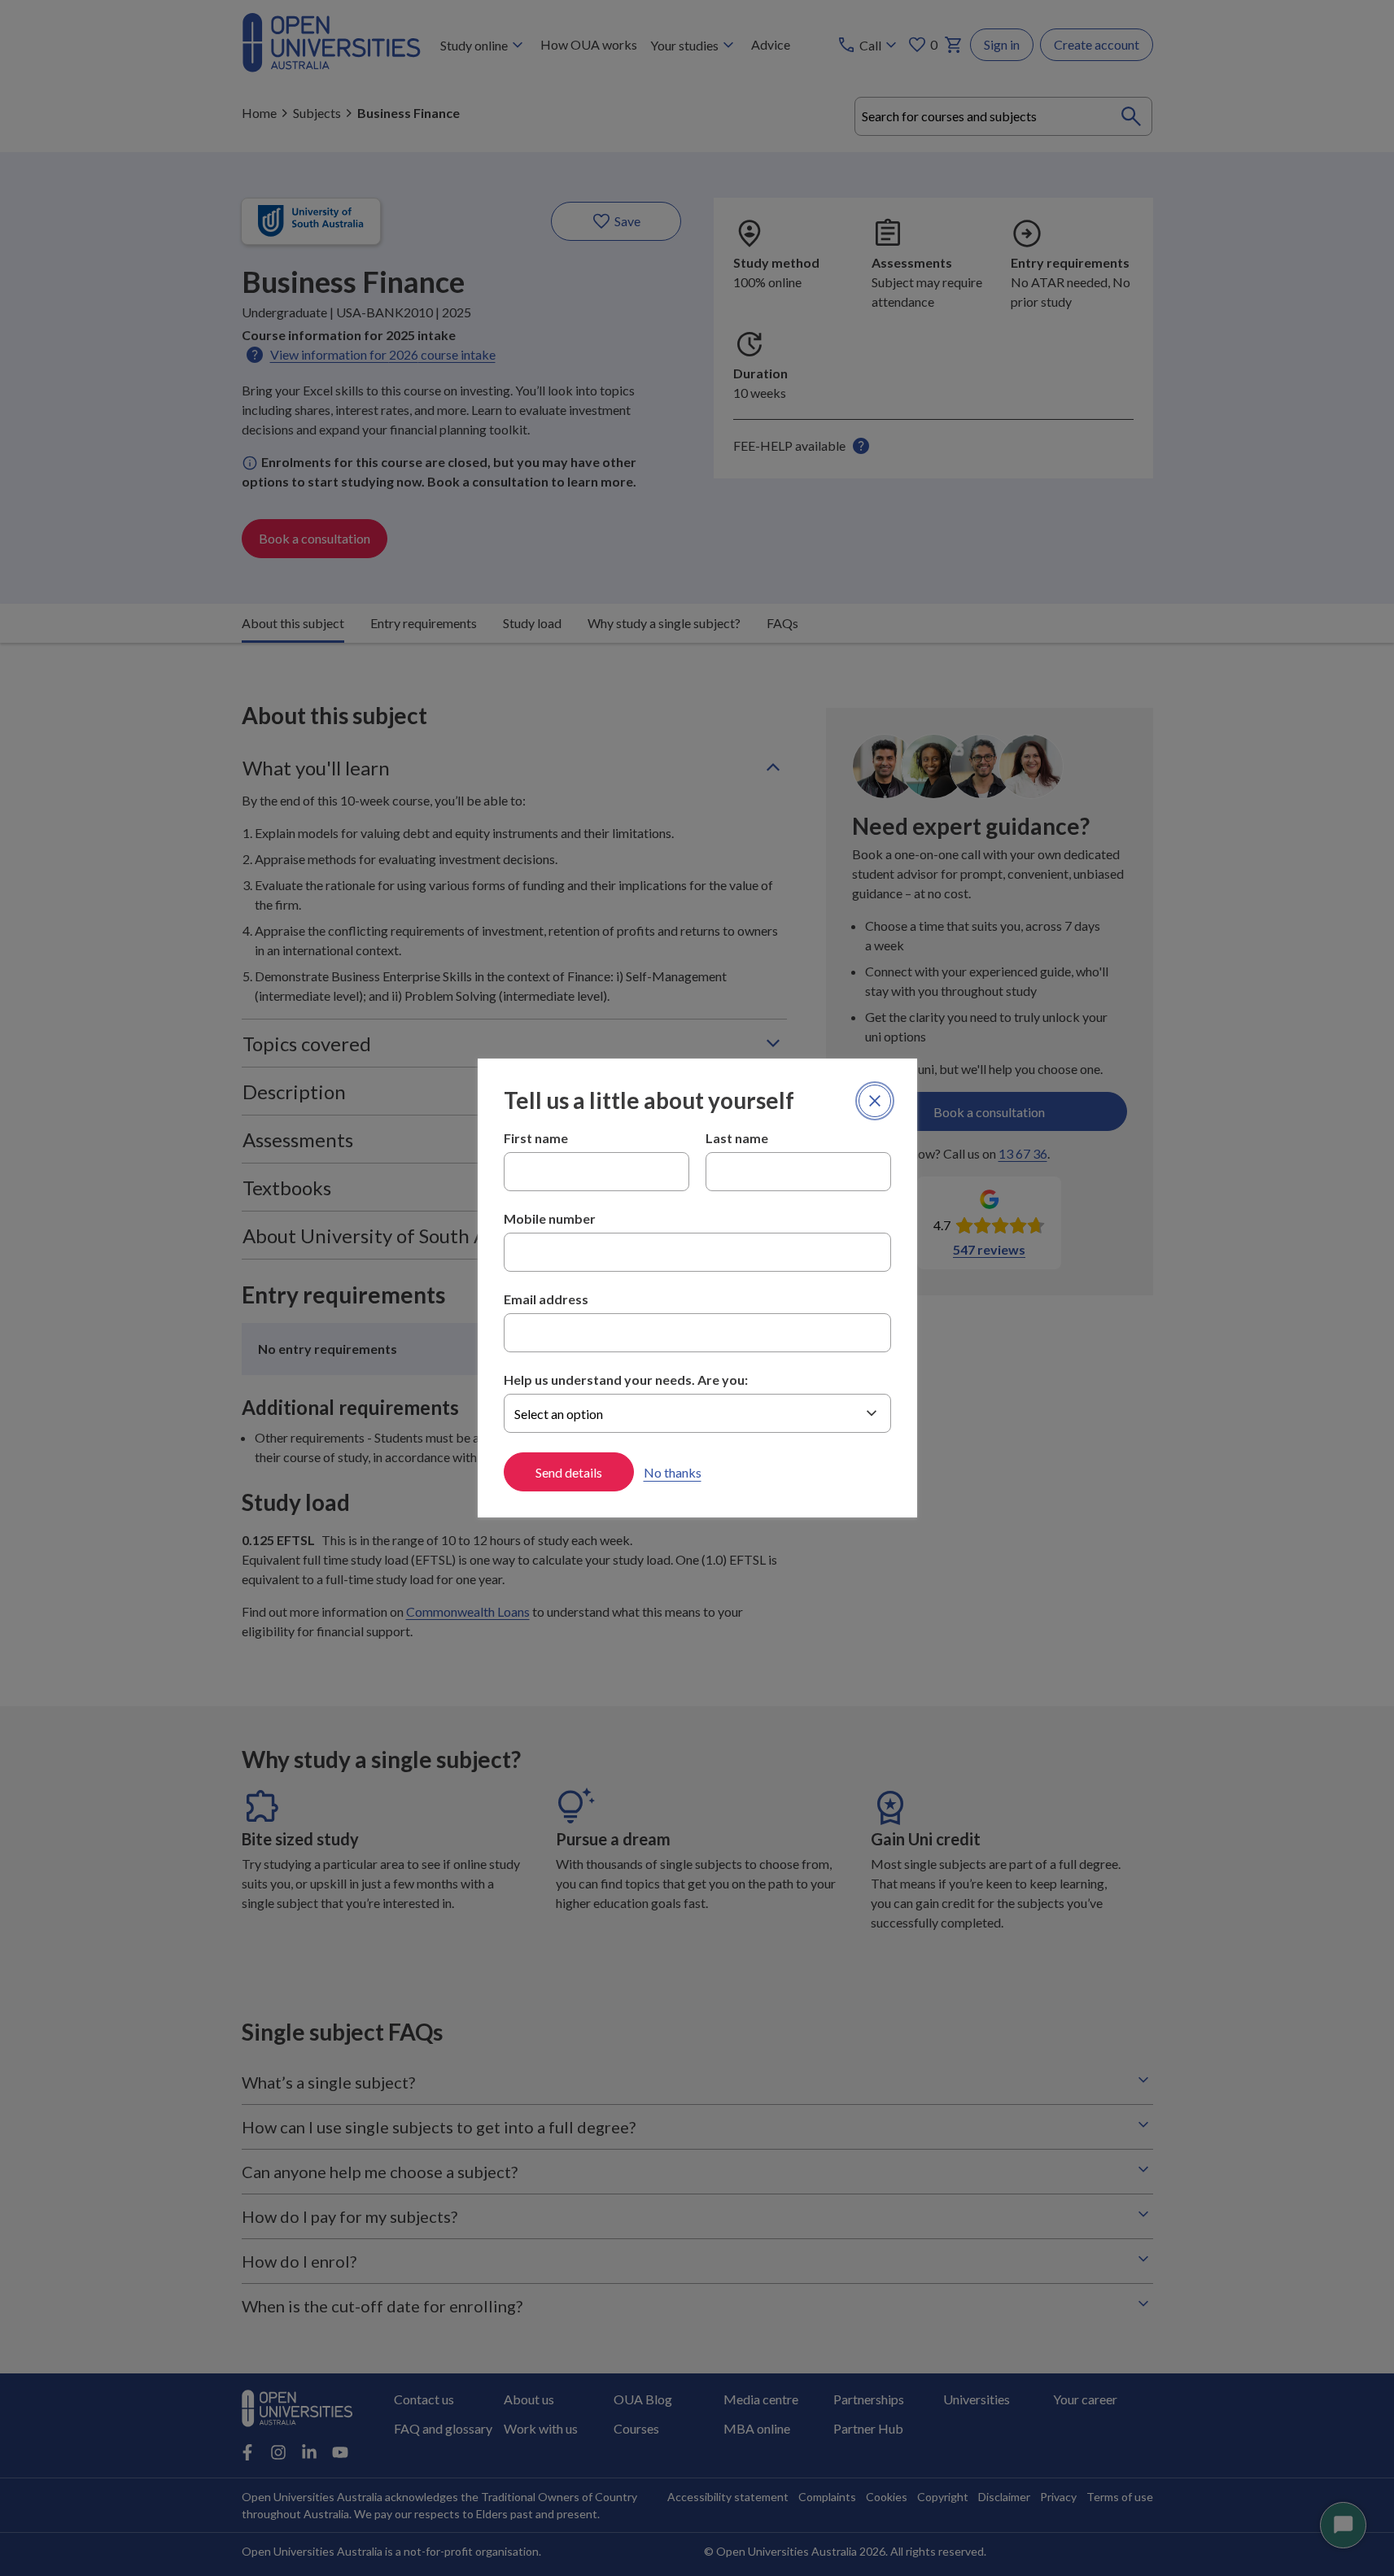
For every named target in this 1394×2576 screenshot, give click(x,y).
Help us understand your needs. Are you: (626, 1380)
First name (536, 1138)
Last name (737, 1138)
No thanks (673, 1472)
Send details (569, 1472)
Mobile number (550, 1218)
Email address (546, 1299)
